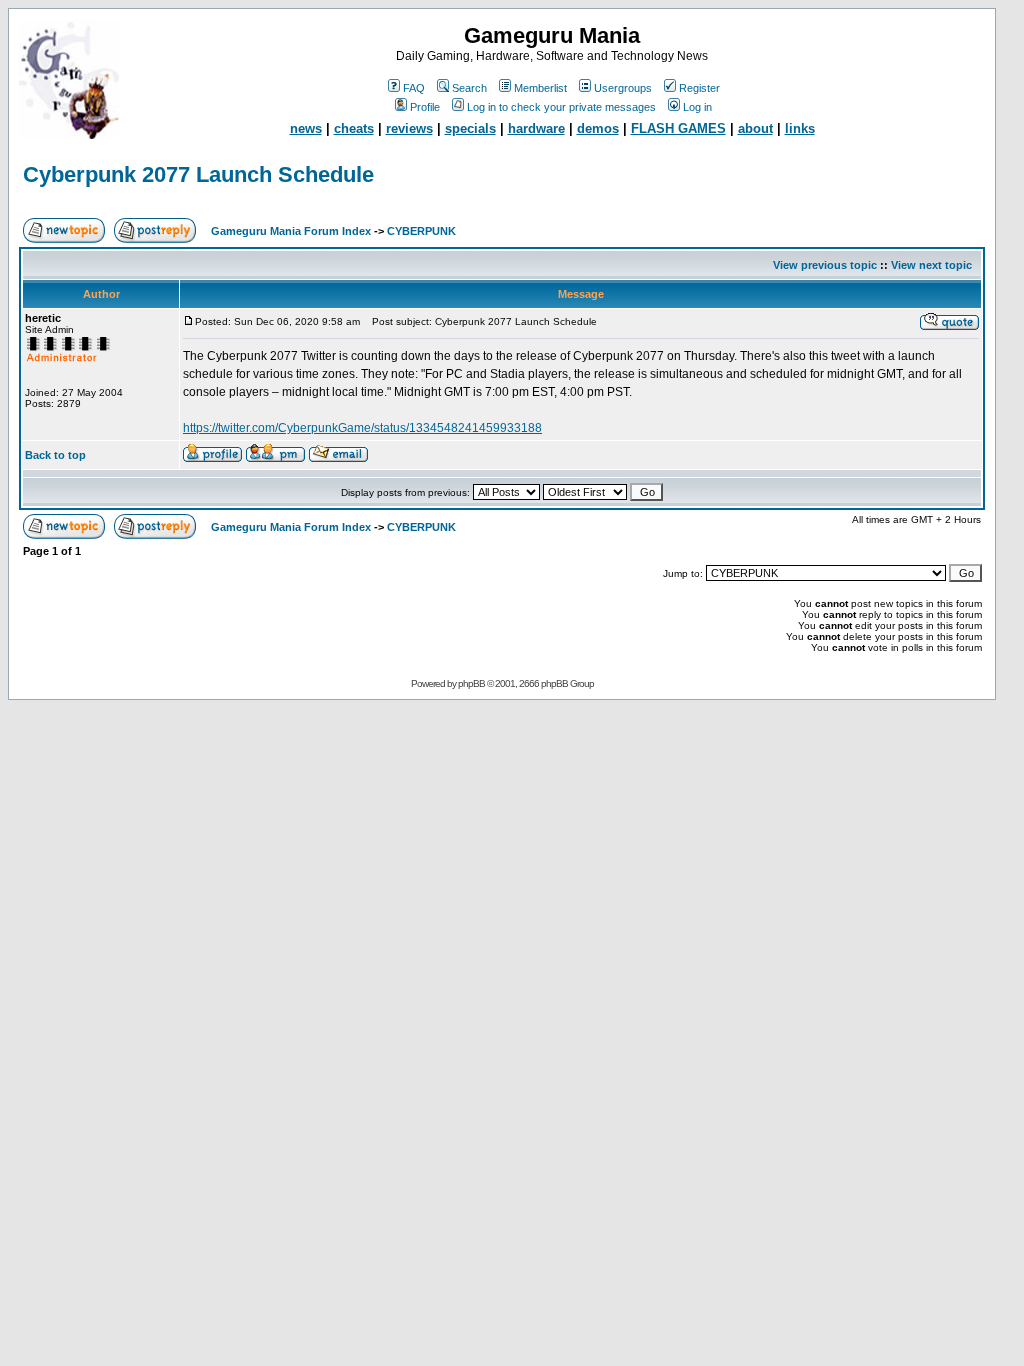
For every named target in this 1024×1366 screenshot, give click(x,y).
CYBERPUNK (421, 231)
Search (469, 88)
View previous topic (825, 265)
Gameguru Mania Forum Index (291, 231)
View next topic (931, 265)
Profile (425, 107)
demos (598, 128)
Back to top (55, 455)
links (800, 128)
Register (699, 88)
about (755, 128)
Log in (697, 107)
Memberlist (540, 88)
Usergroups (623, 88)
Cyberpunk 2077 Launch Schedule (198, 174)
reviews (409, 128)
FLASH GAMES (678, 128)
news (306, 128)
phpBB (471, 683)
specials (470, 128)
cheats (354, 128)
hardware (536, 128)
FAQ (414, 88)
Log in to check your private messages (561, 107)
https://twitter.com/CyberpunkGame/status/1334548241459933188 (362, 428)
